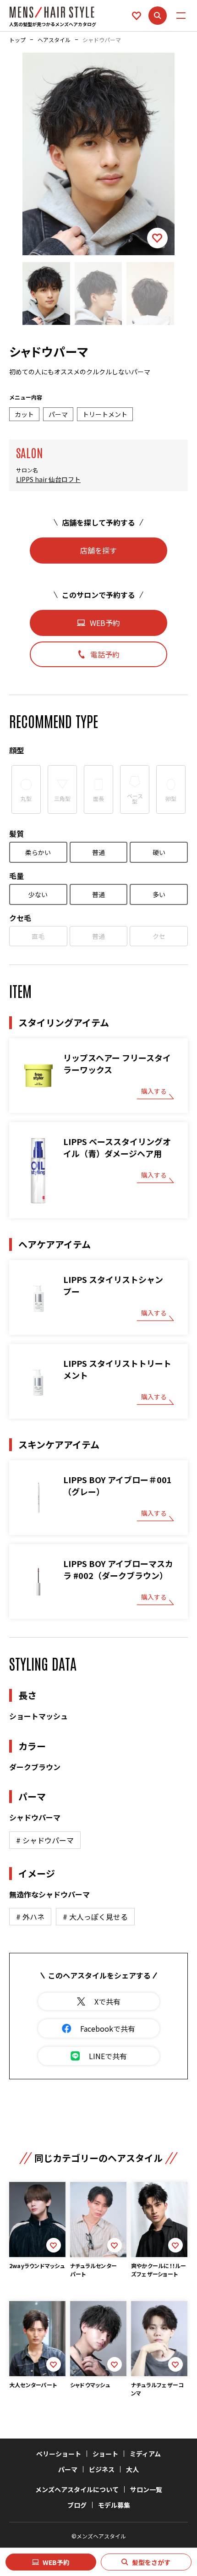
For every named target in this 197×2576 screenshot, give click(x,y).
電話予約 (105, 654)
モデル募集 (114, 2505)
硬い (159, 852)
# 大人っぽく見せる (95, 1917)
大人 (132, 2469)
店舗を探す (98, 550)
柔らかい (38, 852)
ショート (105, 2454)
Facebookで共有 (108, 2028)
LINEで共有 (108, 2056)
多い (159, 894)
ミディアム (145, 2454)
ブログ (77, 2505)
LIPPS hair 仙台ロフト (48, 480)
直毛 (38, 936)
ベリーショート (59, 2454)
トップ (17, 40)
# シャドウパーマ (45, 1840)
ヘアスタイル (54, 40)
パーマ (68, 2469)
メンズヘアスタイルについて (77, 2489)
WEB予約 (56, 2562)
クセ (159, 936)
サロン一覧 (146, 2489)
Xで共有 (107, 2001)
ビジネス (102, 2469)
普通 (98, 852)
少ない (38, 894)
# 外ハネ (30, 1917)
